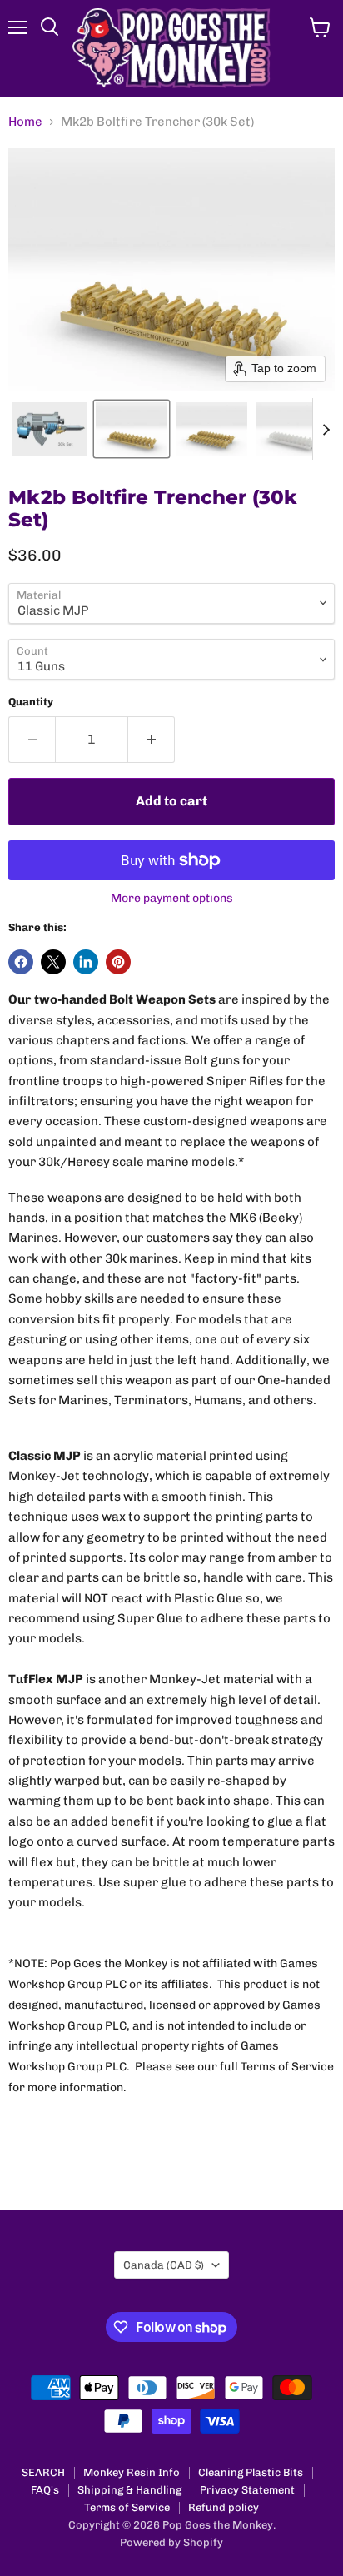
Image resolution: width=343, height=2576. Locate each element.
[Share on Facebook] (21, 962)
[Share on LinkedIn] (86, 962)
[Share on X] (53, 962)
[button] (50, 429)
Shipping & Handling (129, 2490)
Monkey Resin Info (132, 2472)
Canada (164, 2265)
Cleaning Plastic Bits (251, 2472)
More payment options (172, 899)
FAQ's (45, 2490)
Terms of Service (127, 2507)
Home (25, 122)
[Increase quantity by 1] (152, 740)
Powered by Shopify (171, 2542)
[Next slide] (326, 429)
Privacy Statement (247, 2490)
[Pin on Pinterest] (118, 962)
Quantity (31, 702)
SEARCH (43, 2472)
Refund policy (224, 2507)
